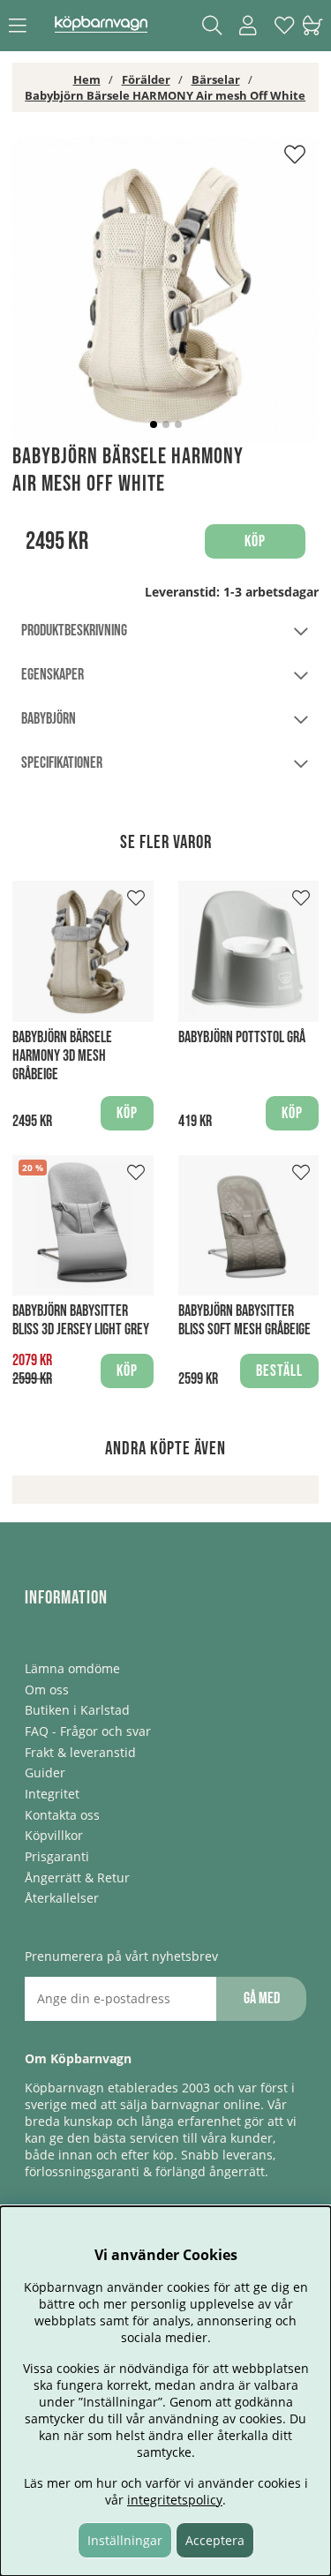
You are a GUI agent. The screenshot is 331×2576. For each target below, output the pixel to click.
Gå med (262, 1998)
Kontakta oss (62, 1815)
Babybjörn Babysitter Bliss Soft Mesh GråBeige (244, 1320)
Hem (87, 79)
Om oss (47, 1690)
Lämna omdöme (72, 1668)
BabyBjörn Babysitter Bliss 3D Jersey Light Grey (81, 1320)
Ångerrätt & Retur (77, 1878)
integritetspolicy (175, 2500)
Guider (45, 1772)
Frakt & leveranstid (80, 1752)
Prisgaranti (57, 1856)
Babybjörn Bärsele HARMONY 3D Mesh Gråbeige (62, 1056)
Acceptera (215, 2540)
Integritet (52, 1794)
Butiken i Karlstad (77, 1710)
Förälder (146, 79)
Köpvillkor (54, 1835)
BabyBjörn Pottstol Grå (242, 1037)
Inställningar (125, 2540)
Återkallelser (62, 1898)
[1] (165, 290)
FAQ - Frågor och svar (88, 1731)
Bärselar (216, 79)
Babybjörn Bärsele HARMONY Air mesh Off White (165, 95)
